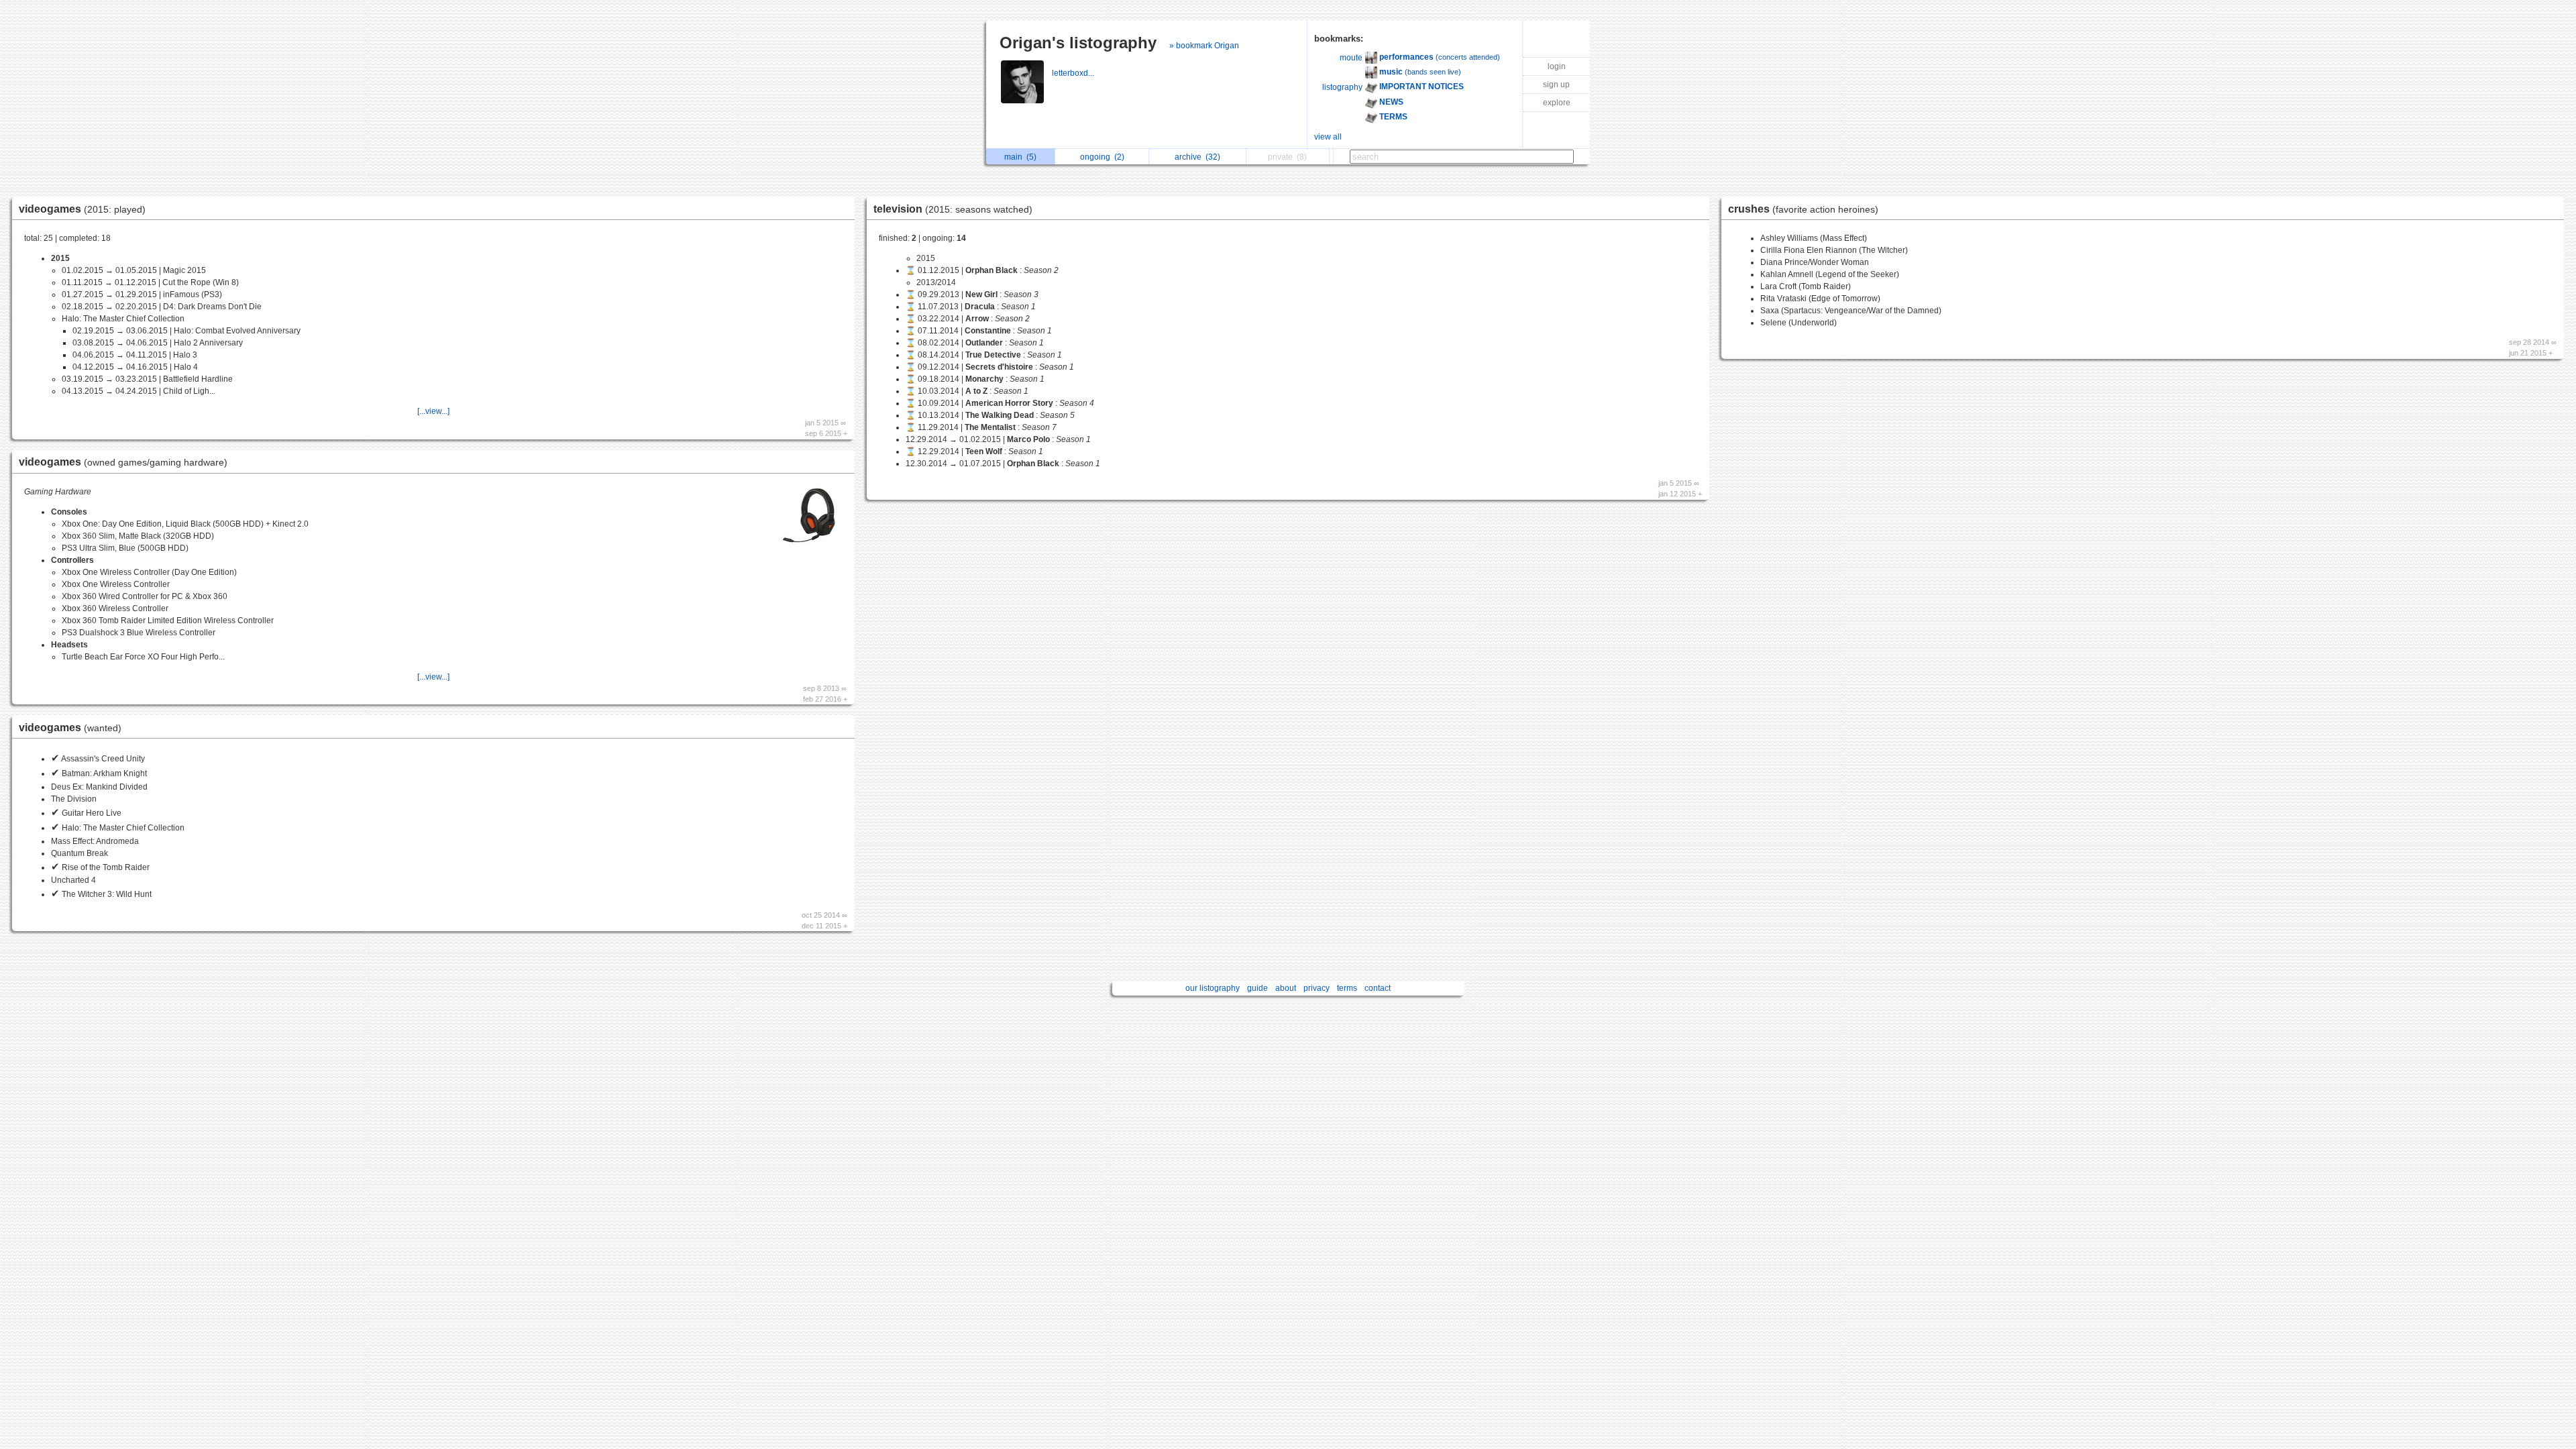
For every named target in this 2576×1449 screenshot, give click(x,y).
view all (1328, 137)
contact (1378, 988)
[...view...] (433, 411)
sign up (1556, 85)
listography (1342, 87)
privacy (1317, 988)
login (1557, 66)
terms (1347, 988)
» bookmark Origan (1204, 46)
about (1286, 988)
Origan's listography (1078, 43)
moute (1351, 58)
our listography (1213, 988)
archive (1197, 157)
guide (1257, 988)
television (953, 209)
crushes (1803, 209)
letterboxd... (1074, 73)
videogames (82, 209)
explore (1557, 103)
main (1020, 157)
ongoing (1102, 157)
